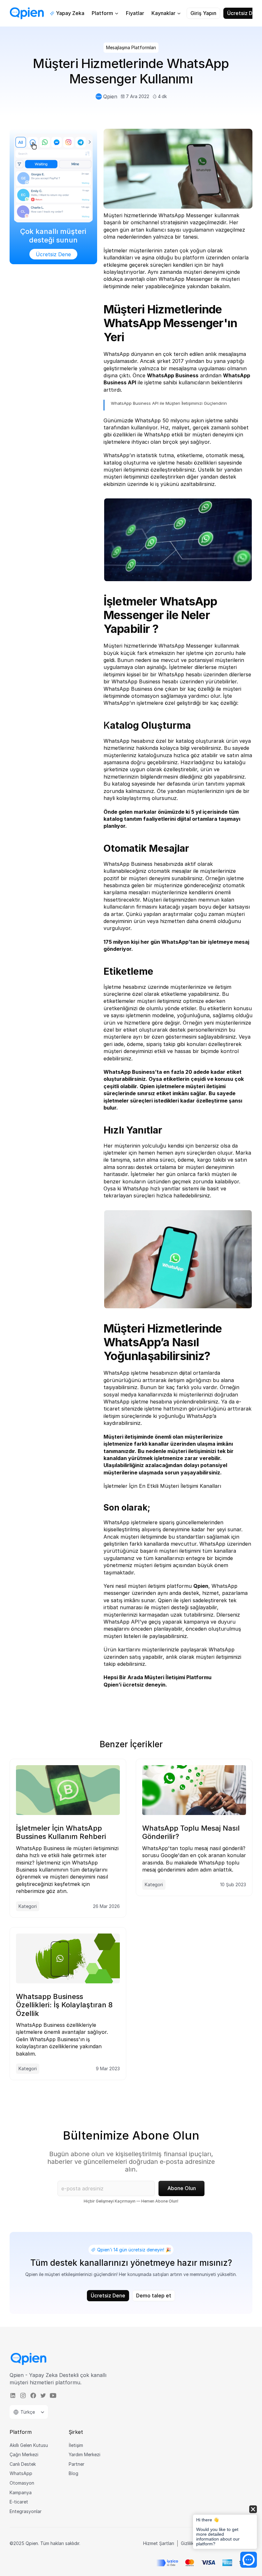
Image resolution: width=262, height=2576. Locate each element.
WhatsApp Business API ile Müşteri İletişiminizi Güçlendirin (169, 403)
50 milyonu (176, 420)
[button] (225, 2528)
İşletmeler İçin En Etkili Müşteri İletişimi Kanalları (162, 1486)
